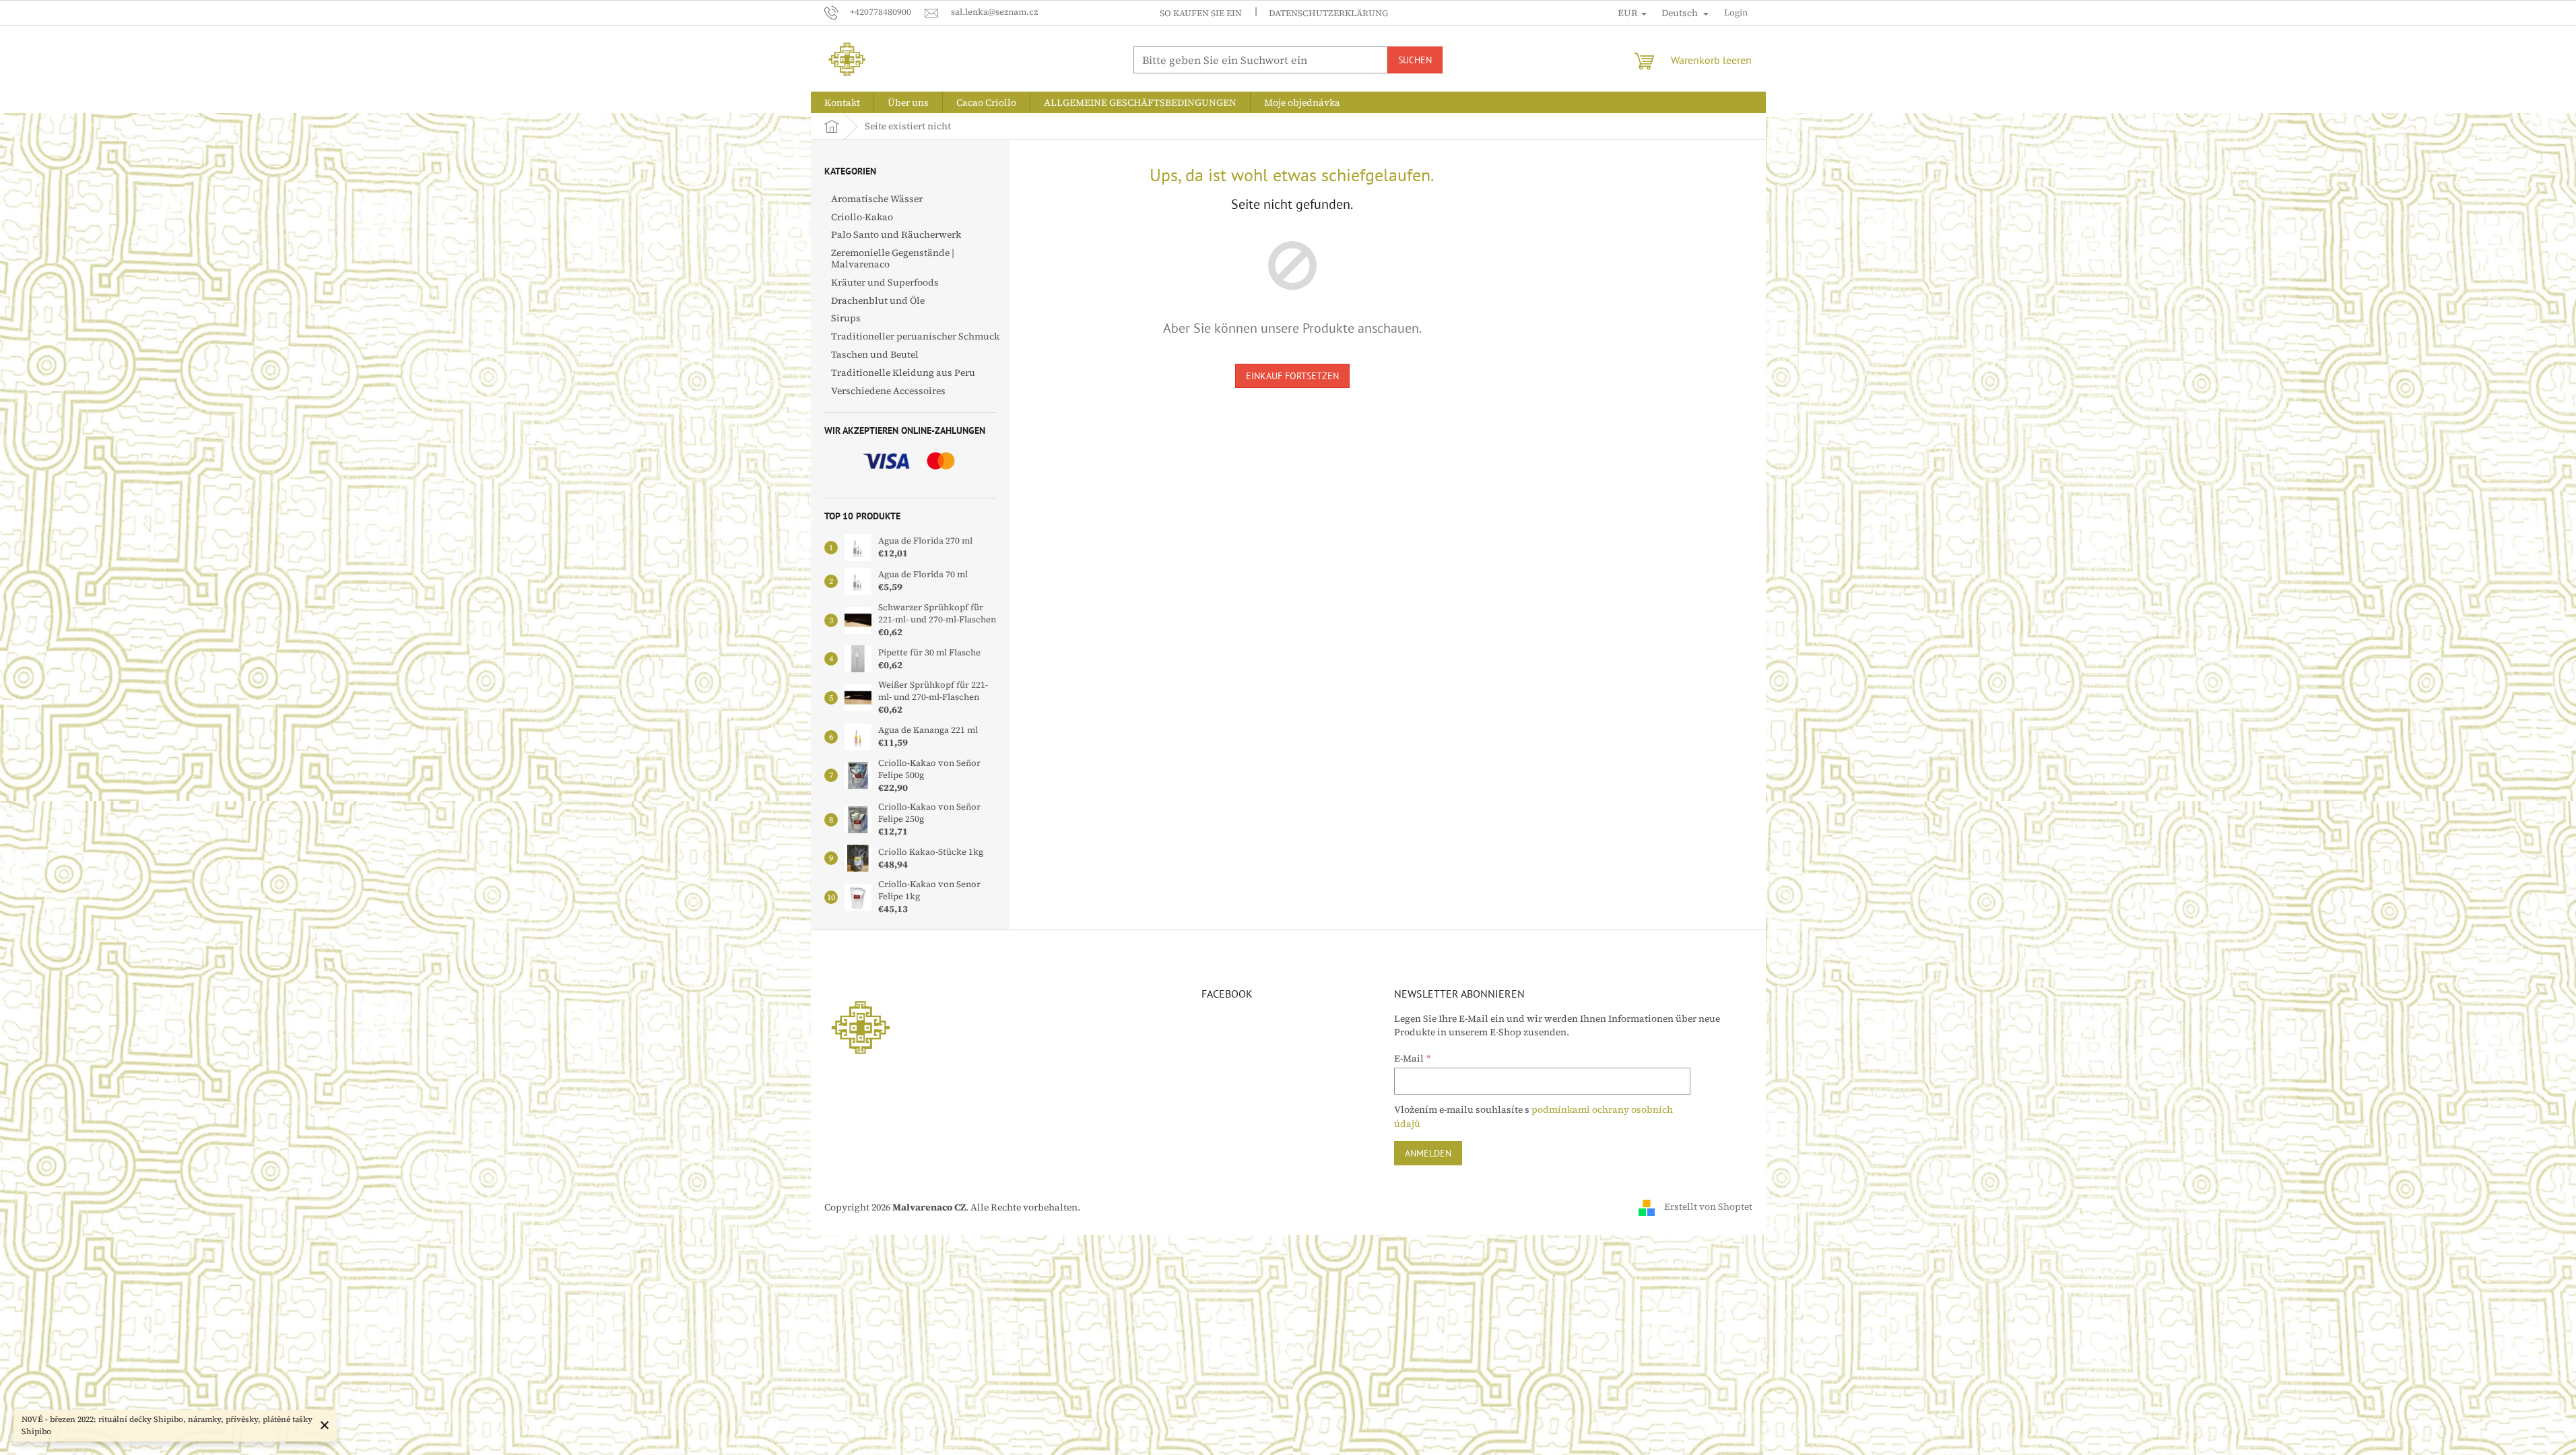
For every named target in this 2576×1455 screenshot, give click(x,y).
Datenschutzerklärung (1328, 13)
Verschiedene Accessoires (888, 391)
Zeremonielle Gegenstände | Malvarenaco (893, 258)
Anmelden (1428, 1153)
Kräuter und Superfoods (885, 282)
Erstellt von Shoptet (1708, 1206)
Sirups (846, 318)
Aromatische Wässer (877, 199)
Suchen (1415, 60)
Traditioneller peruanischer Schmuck (915, 336)
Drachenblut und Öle (878, 300)
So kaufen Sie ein (1201, 13)
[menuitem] (842, 102)
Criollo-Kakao (862, 217)
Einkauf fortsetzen (1292, 376)
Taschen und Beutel (875, 354)
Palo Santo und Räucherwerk (896, 234)
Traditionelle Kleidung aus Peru (903, 373)
